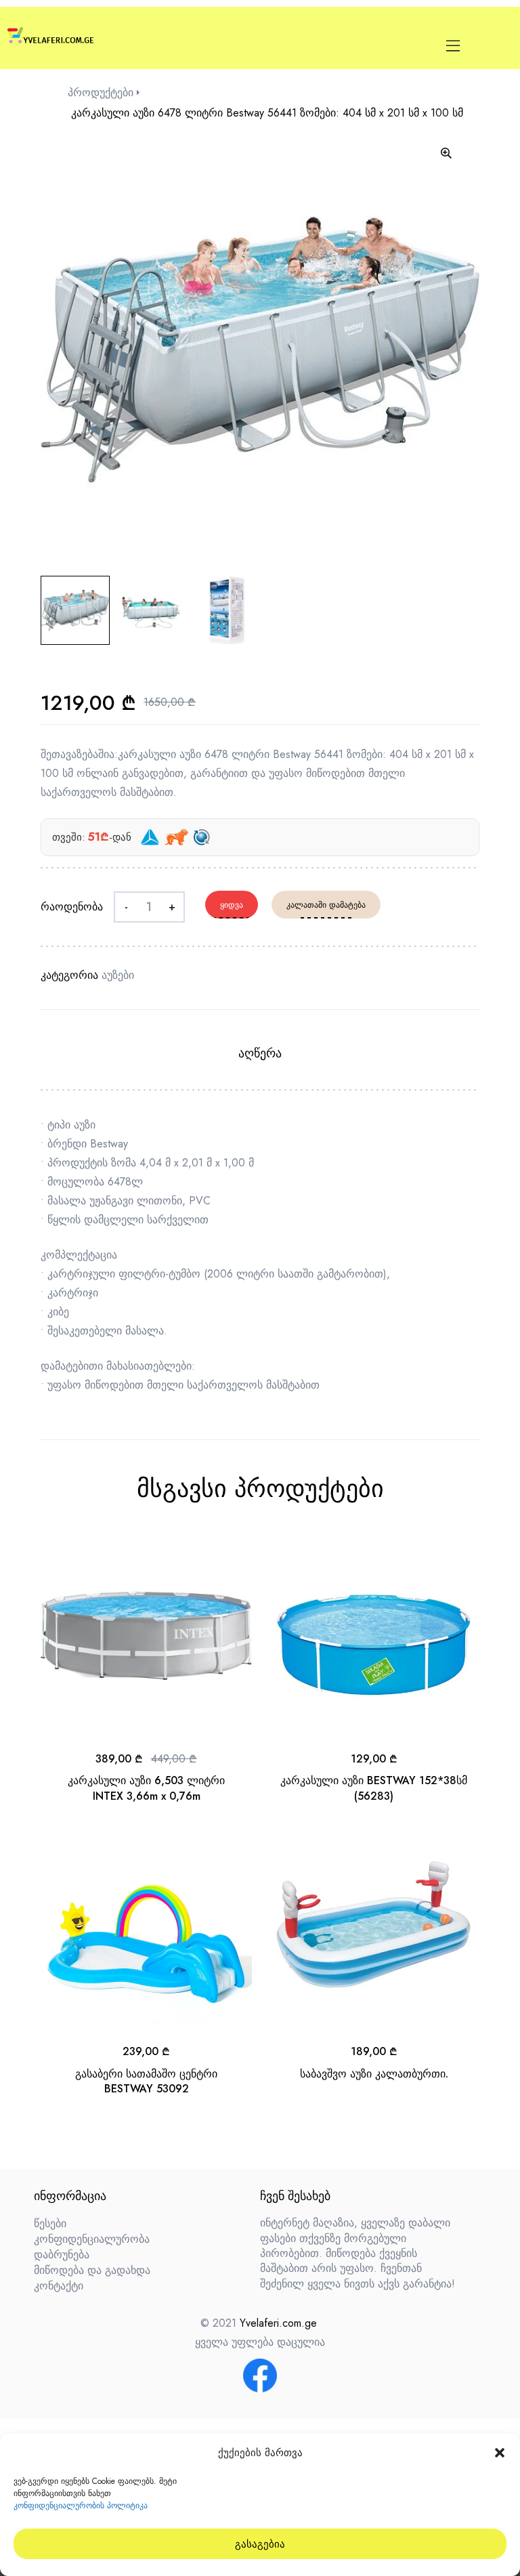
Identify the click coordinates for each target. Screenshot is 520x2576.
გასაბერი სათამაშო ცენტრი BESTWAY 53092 (146, 2081)
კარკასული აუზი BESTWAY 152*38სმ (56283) (374, 1788)
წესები (50, 2223)
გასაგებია (260, 2544)
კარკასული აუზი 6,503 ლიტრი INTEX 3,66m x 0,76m (146, 1788)
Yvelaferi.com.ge (278, 2323)
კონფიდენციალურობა (92, 2239)
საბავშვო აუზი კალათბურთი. (374, 2074)
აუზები (118, 975)
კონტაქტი (59, 2286)
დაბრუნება (62, 2255)
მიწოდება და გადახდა (92, 2270)
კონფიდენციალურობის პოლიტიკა (81, 2506)
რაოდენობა (72, 907)
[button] (500, 2453)
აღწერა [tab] (260, 1053)
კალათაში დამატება (326, 905)
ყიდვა (232, 905)
